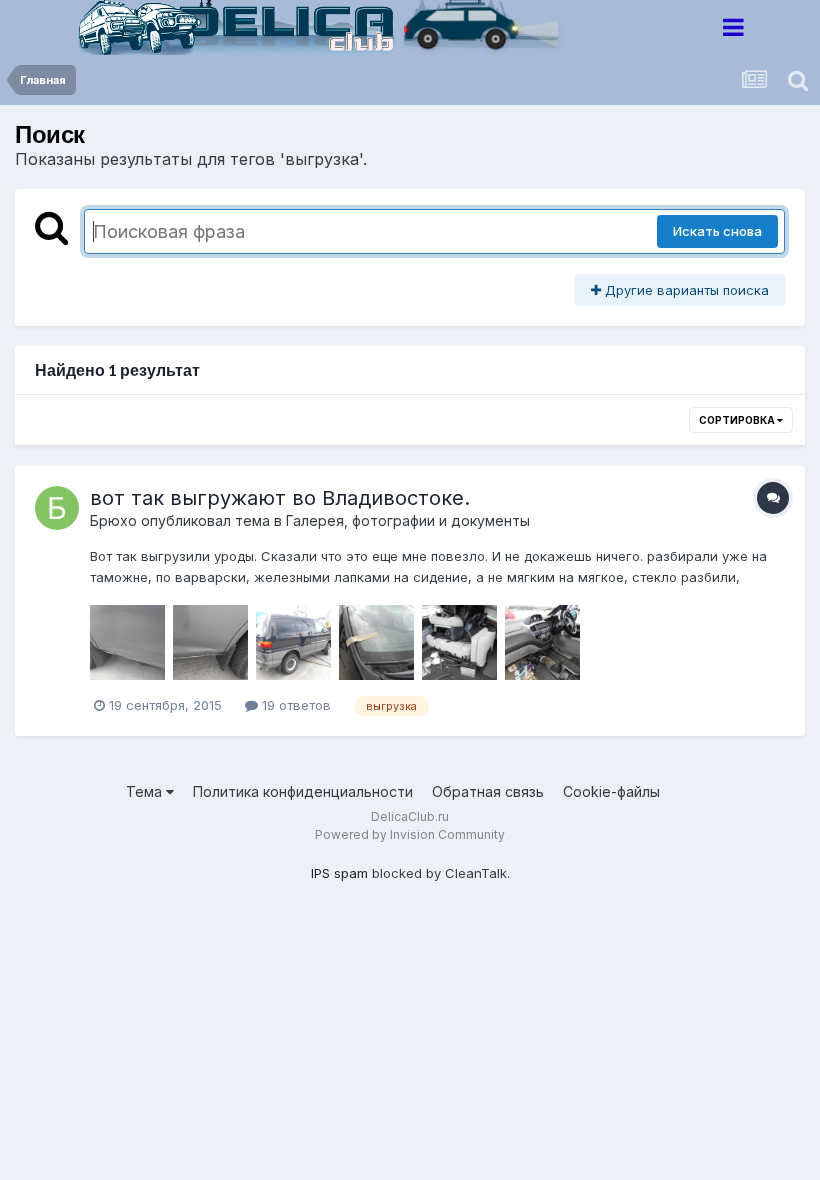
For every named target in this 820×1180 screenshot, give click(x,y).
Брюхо (113, 520)
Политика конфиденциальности (303, 791)
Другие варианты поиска (685, 290)
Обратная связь (488, 791)
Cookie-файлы (611, 791)
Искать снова (717, 231)
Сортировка (738, 420)
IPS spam (339, 873)
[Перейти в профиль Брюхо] (57, 508)
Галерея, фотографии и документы (408, 520)
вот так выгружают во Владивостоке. (280, 498)
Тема (146, 791)
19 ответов (294, 705)
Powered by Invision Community (410, 834)
